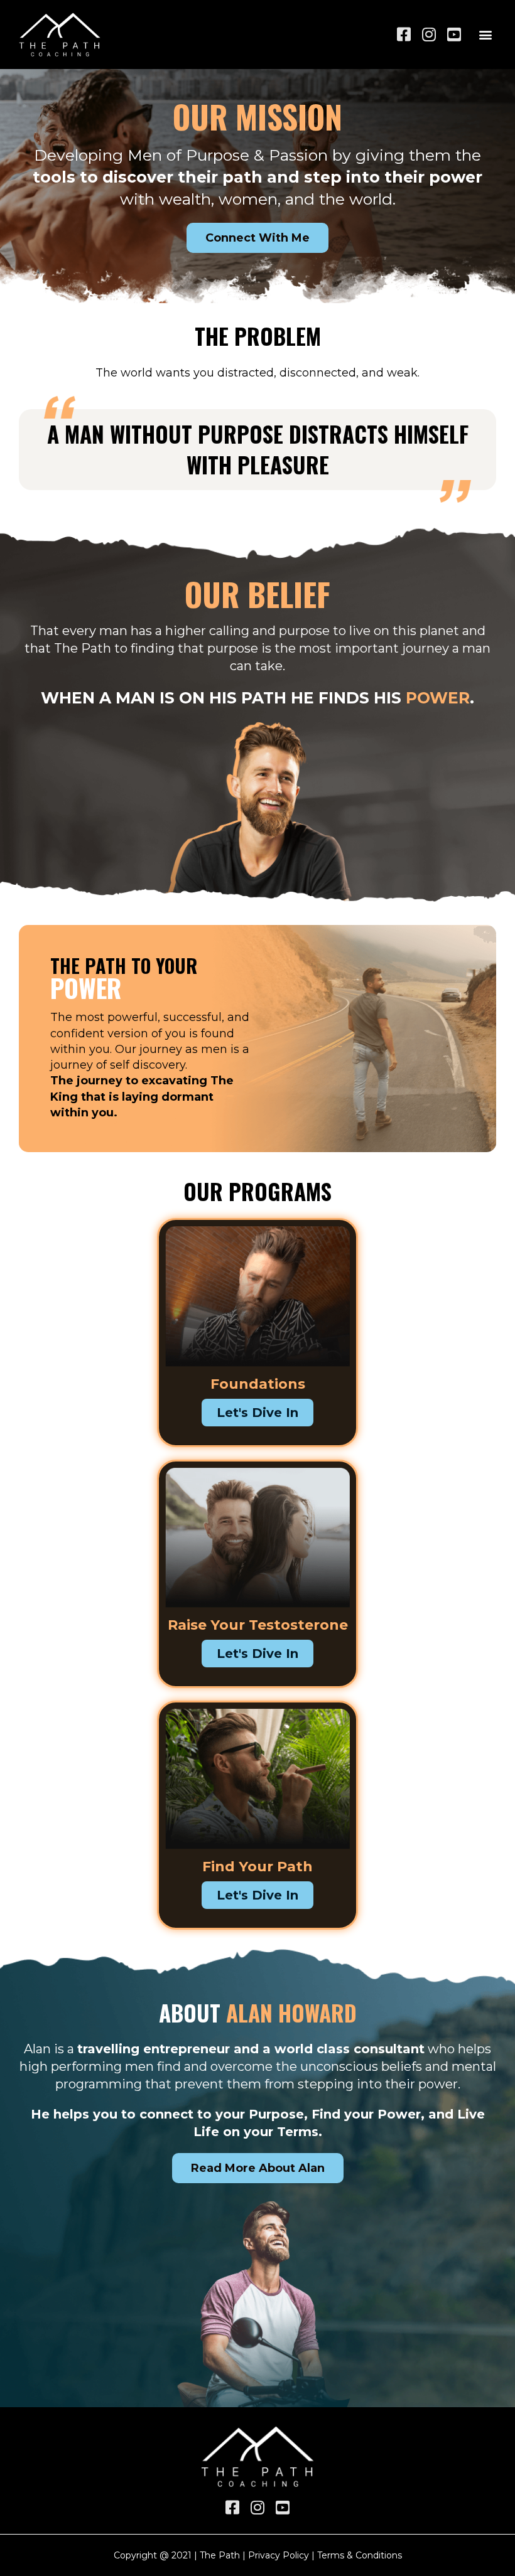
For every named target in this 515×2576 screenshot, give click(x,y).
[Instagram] (429, 34)
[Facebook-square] (404, 34)
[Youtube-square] (454, 34)
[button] (486, 34)
